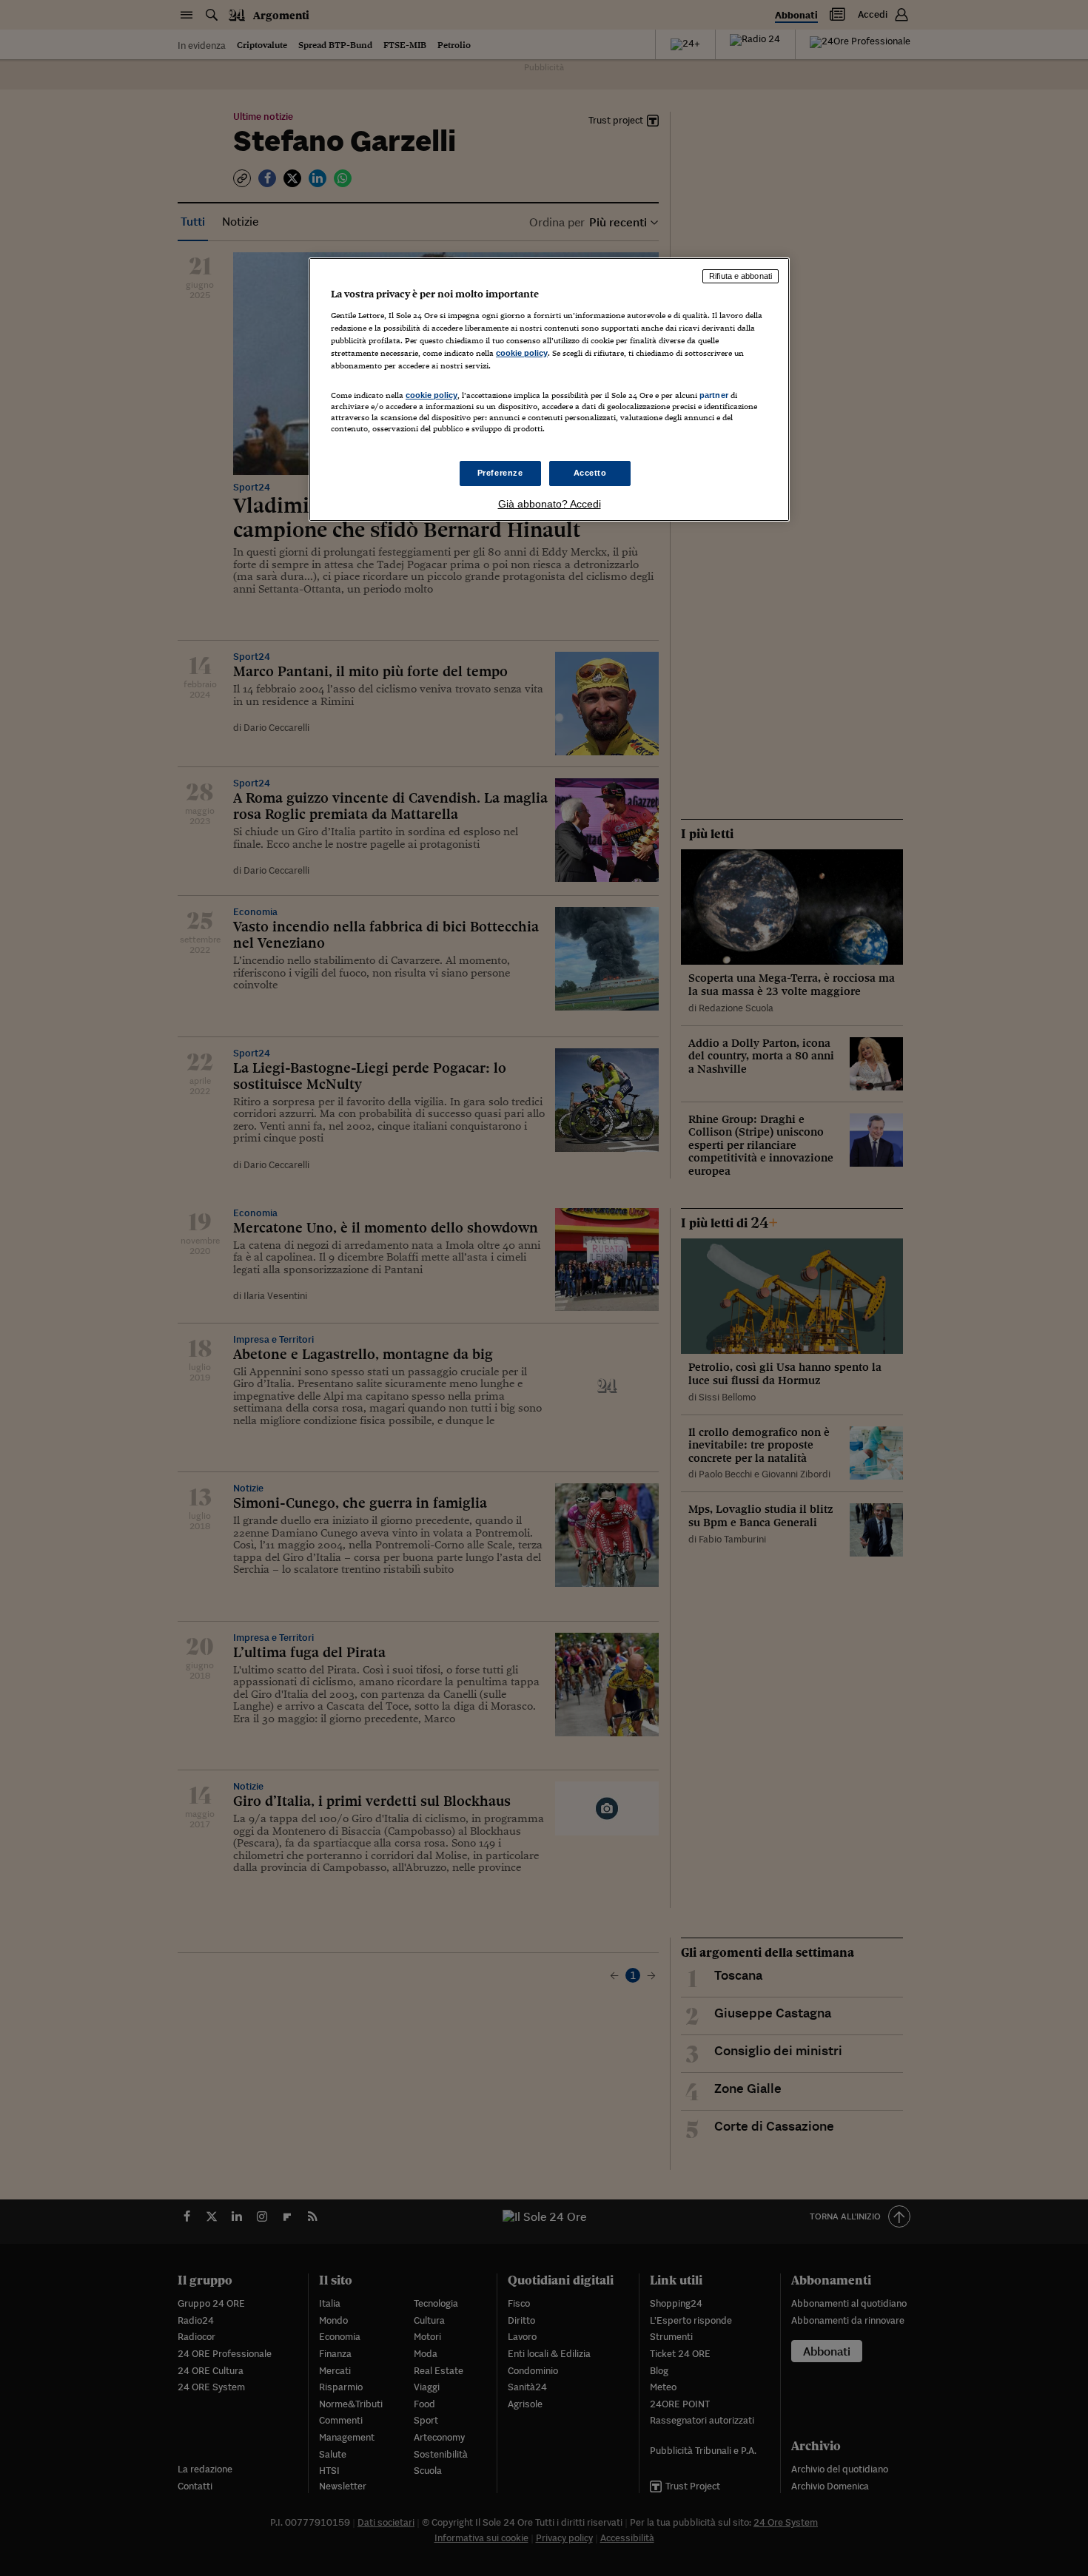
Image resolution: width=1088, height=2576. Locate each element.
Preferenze (500, 473)
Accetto (590, 473)
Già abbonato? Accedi (550, 504)
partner (714, 395)
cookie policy (522, 353)
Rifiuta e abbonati (741, 276)
